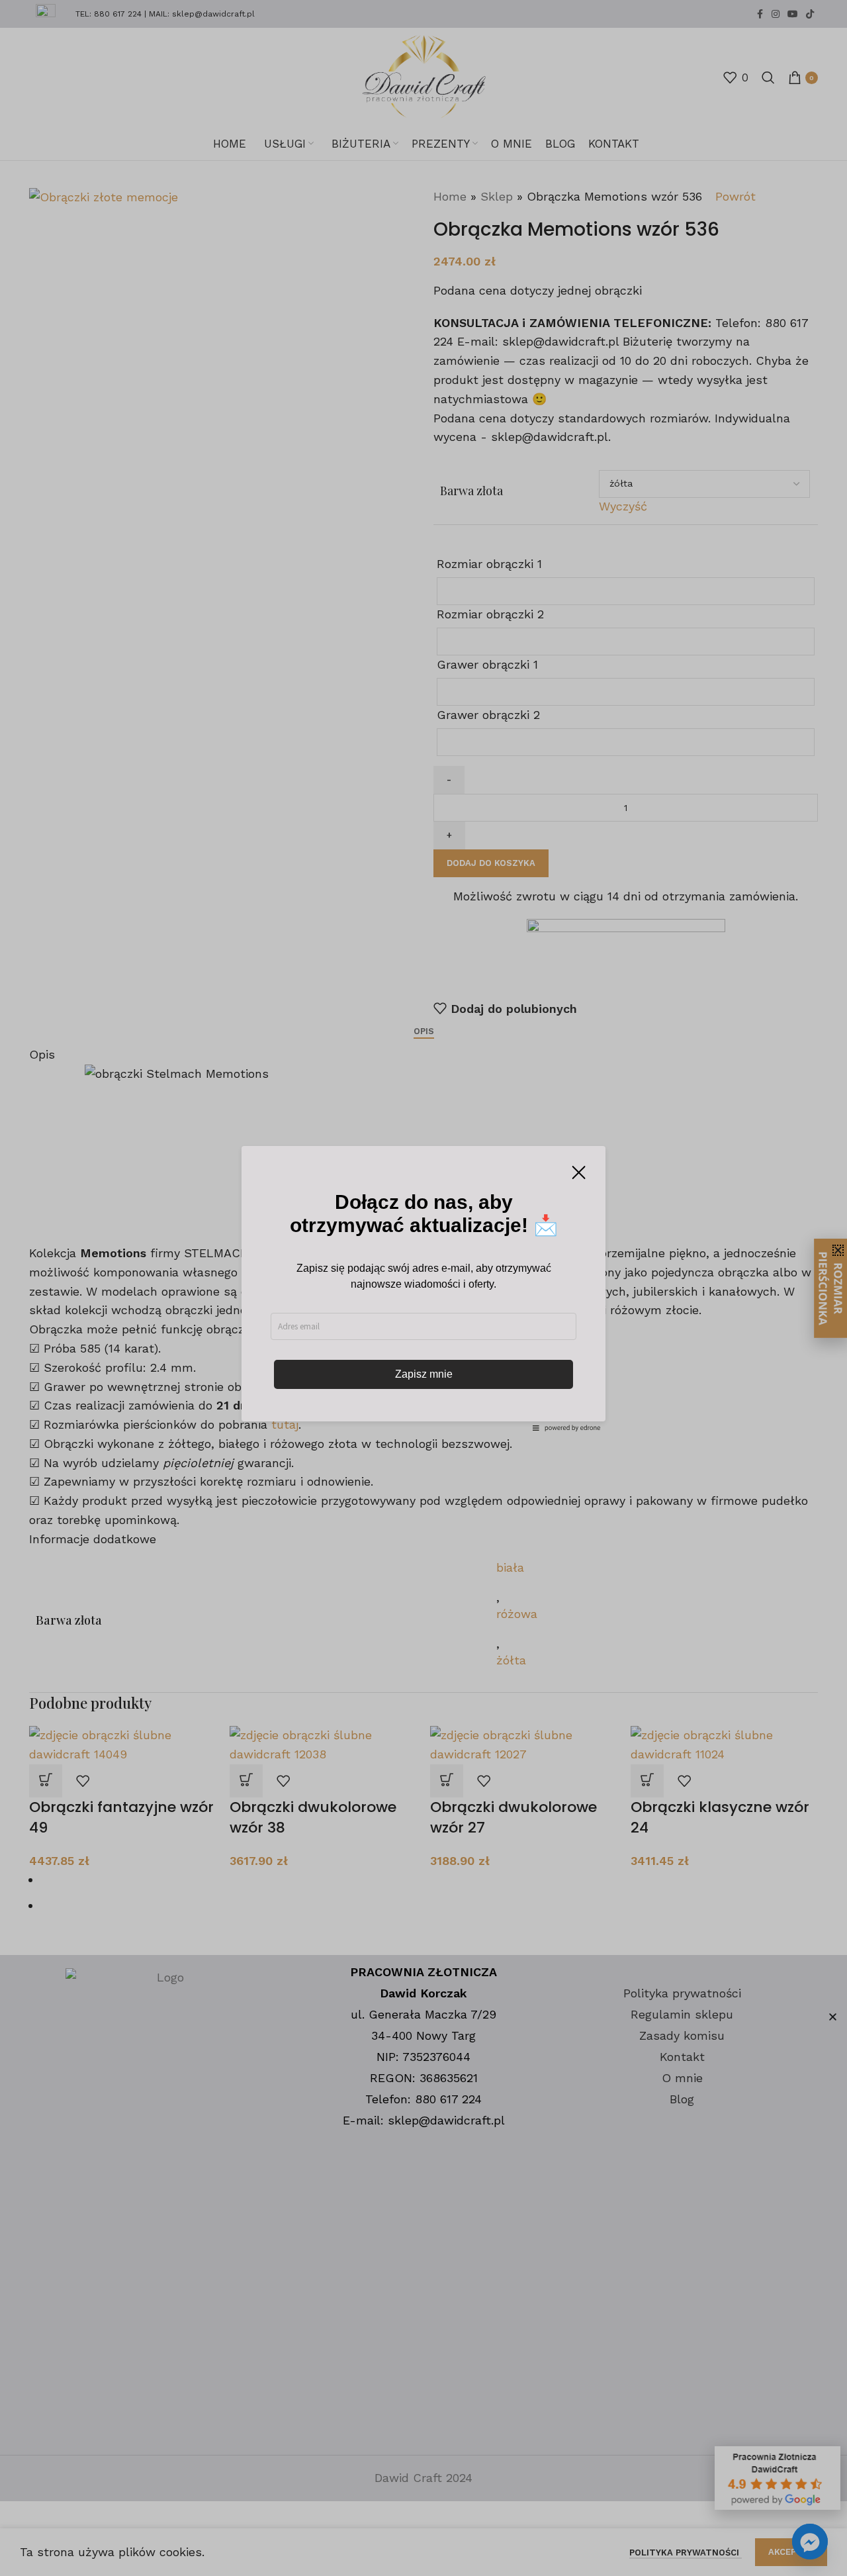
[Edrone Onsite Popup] (423, 1288)
